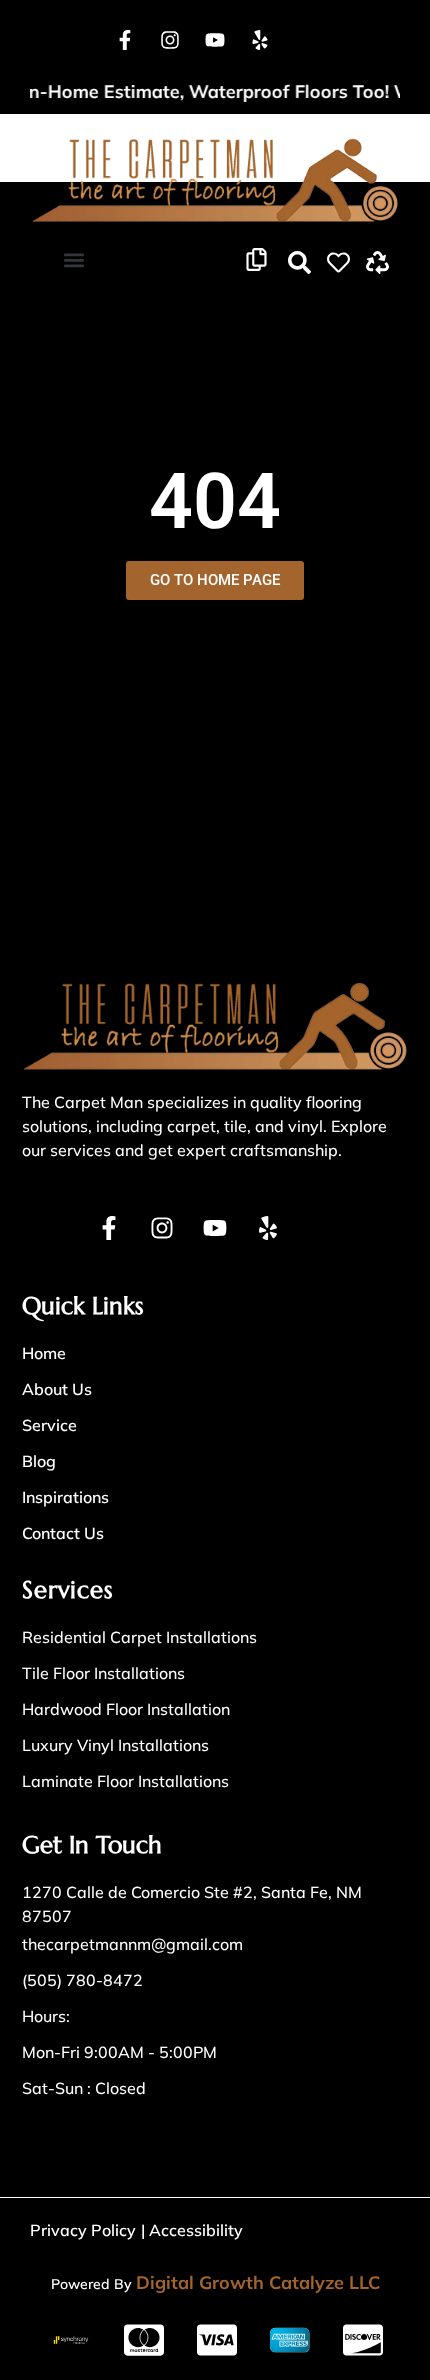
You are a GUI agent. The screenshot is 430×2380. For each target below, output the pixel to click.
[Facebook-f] (125, 40)
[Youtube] (215, 40)
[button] (73, 260)
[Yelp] (260, 40)
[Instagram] (170, 40)
